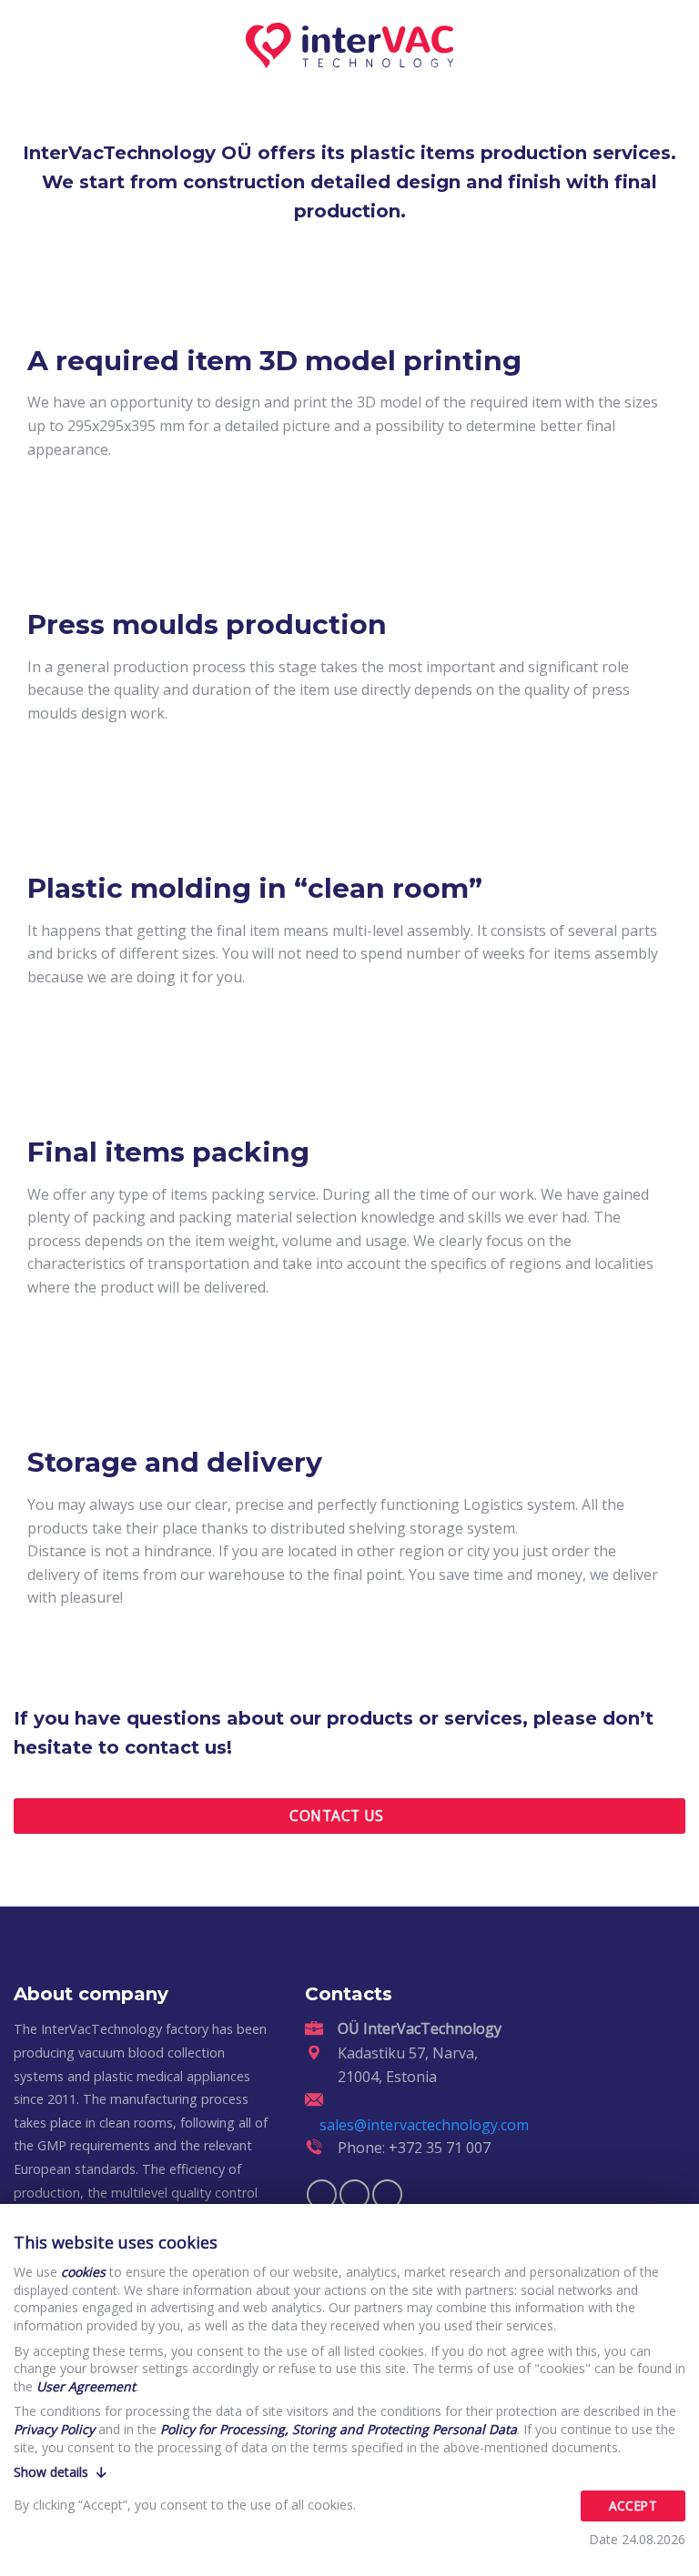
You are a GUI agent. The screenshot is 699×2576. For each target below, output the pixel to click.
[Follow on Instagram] (355, 2194)
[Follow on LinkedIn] (387, 2194)
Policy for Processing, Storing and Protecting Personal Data (339, 2429)
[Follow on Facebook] (322, 2194)
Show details (53, 2472)
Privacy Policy (54, 2429)
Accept (633, 2506)
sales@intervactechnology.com (424, 2125)
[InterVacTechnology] (350, 45)
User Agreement (86, 2386)
